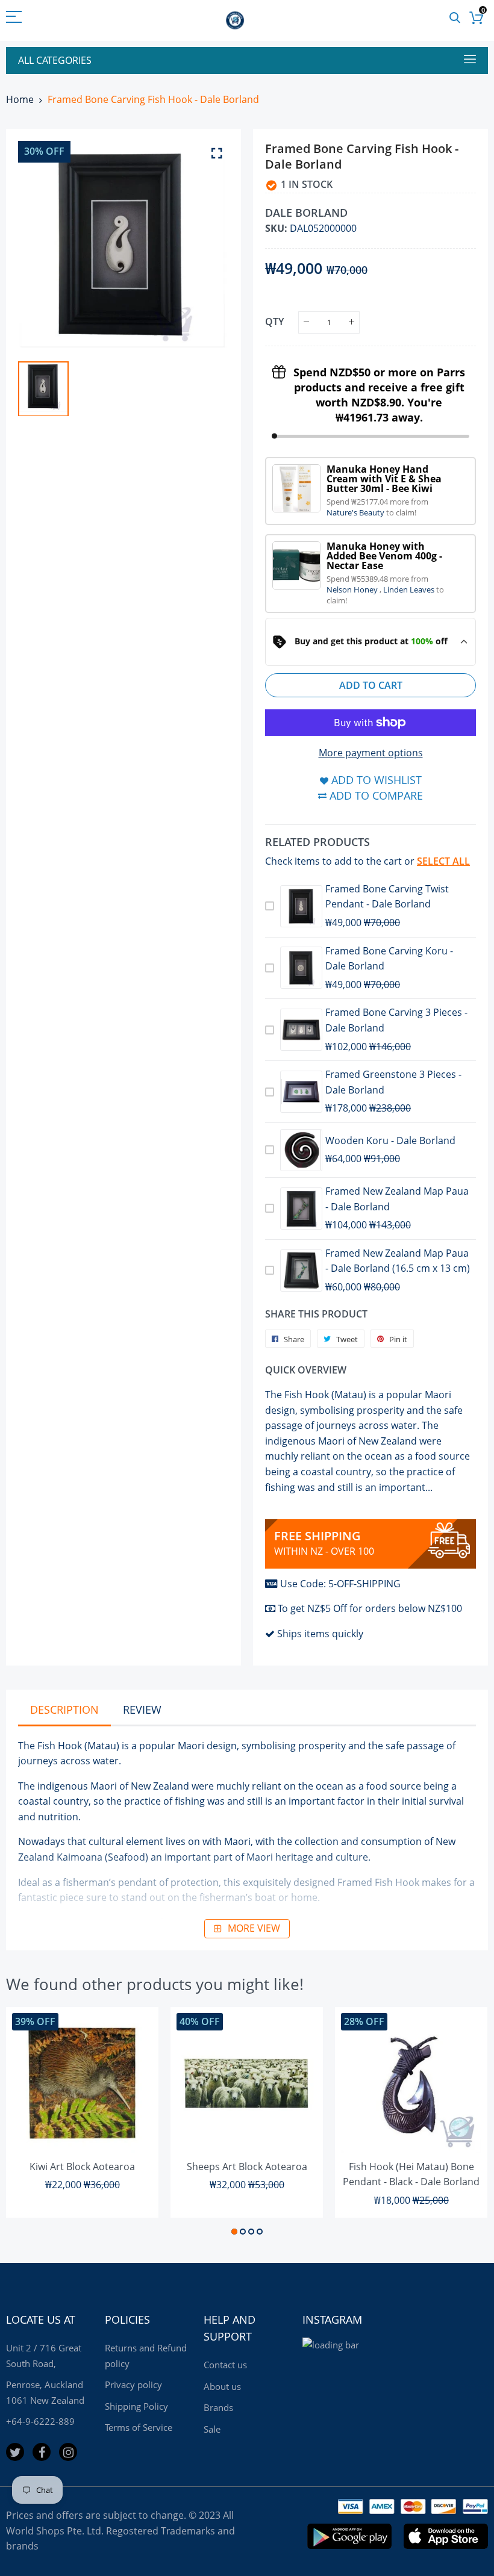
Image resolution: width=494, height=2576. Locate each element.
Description (64, 1710)
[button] (234, 2232)
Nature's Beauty (356, 512)
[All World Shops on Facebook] (42, 2452)
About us (222, 2386)
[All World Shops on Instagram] (68, 2452)
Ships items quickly (320, 1634)
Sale (212, 2429)
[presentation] (30, 2123)
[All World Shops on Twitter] (15, 2452)
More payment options (371, 753)
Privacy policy (133, 2385)
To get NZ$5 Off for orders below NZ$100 (370, 1608)
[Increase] (352, 322)
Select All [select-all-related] (443, 861)
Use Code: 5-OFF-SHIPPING (340, 1584)
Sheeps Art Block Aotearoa (247, 2167)
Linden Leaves (410, 590)
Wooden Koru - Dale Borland (390, 1140)
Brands (218, 2407)
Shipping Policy (136, 2406)
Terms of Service (139, 2427)
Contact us (225, 2365)
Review (142, 1710)
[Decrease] (306, 322)
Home (20, 99)
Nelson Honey (353, 590)
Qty (274, 322)
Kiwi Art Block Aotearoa (82, 2167)
